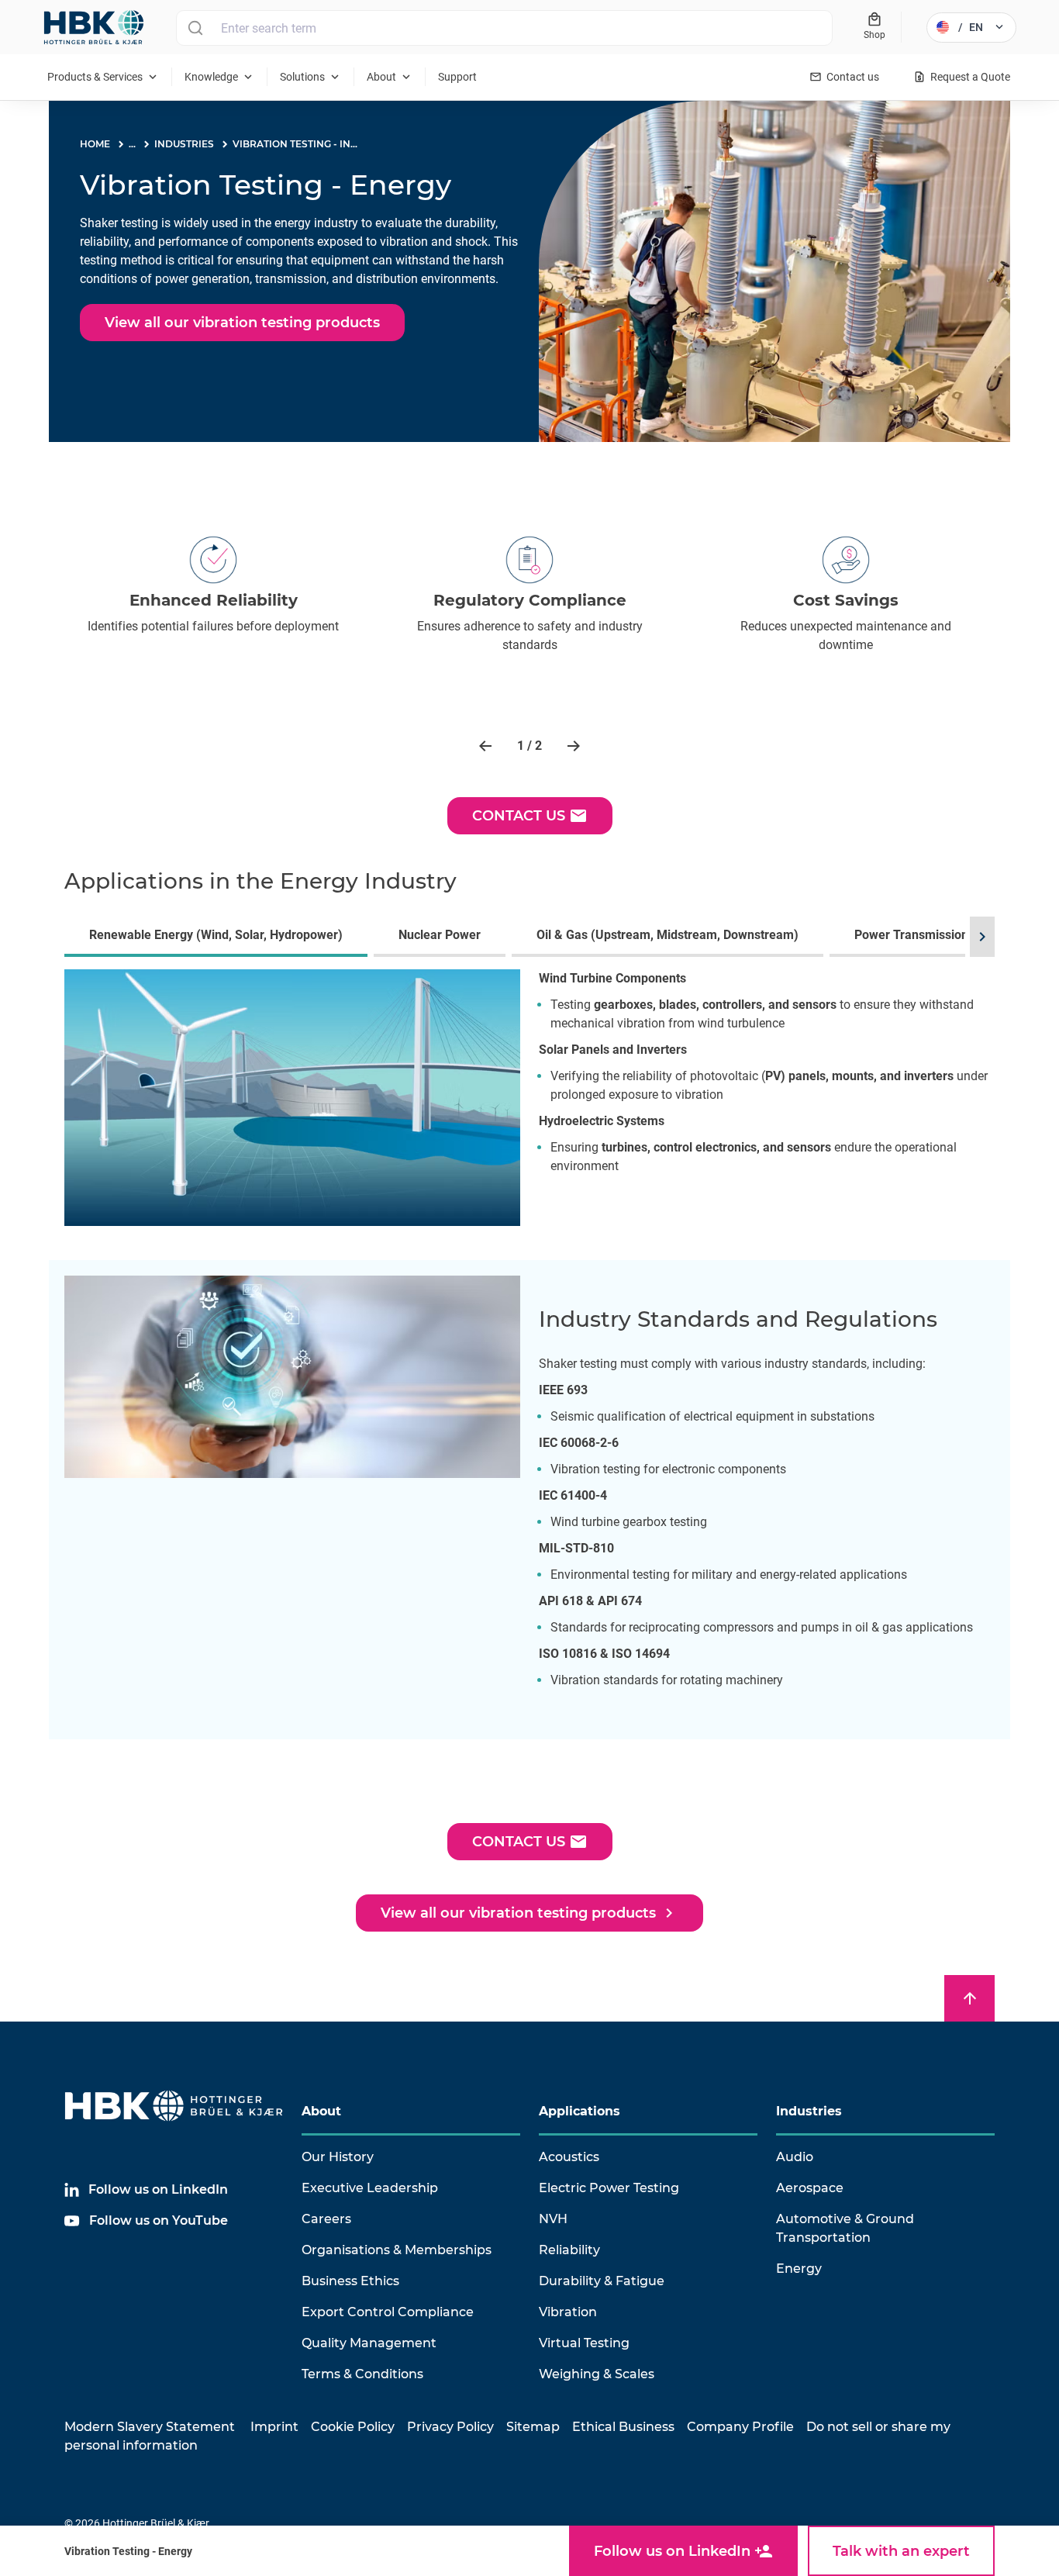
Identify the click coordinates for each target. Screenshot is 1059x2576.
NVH (553, 2219)
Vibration (568, 2312)
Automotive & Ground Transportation (845, 2228)
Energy (799, 2269)
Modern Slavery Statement (150, 2427)
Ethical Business (623, 2427)
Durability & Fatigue (602, 2281)
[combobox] (504, 28)
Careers (326, 2219)
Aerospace (810, 2188)
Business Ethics (350, 2281)
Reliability (569, 2250)
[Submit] (195, 28)
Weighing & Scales (597, 2374)
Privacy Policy (450, 2427)
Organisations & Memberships (397, 2250)
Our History (338, 2157)
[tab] (219, 937)
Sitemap (533, 2427)
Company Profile (740, 2427)
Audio (795, 2157)
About (321, 2111)
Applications (580, 2111)
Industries (809, 2111)
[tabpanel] (529, 1107)
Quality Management (369, 2343)
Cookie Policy (353, 2427)
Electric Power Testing (609, 2188)
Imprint (274, 2427)
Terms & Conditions (362, 2374)
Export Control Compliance (388, 2312)
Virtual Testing (584, 2343)
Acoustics (569, 2157)
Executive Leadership (370, 2188)
